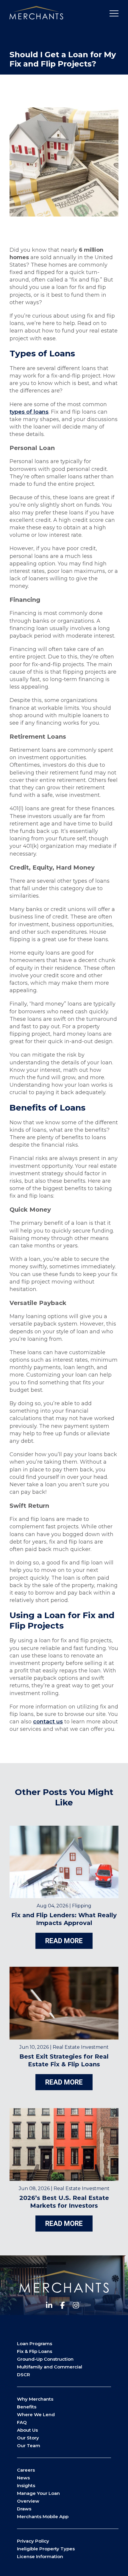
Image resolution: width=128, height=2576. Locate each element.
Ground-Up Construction (45, 2359)
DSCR (24, 2375)
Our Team (29, 2446)
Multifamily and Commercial (50, 2367)
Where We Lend (36, 2415)
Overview (28, 2501)
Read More (64, 1941)
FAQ (22, 2422)
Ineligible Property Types (46, 2549)
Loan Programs (35, 2344)
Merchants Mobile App (43, 2517)
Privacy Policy (33, 2541)
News (23, 2478)
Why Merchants (35, 2399)
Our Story (28, 2438)
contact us (48, 1722)
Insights (26, 2485)
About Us (27, 2430)
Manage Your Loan (38, 2493)
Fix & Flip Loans (35, 2351)
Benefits (27, 2407)
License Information (40, 2556)
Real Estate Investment (81, 2047)
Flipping (82, 1906)
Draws (24, 2509)
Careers (26, 2470)
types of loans (29, 412)
